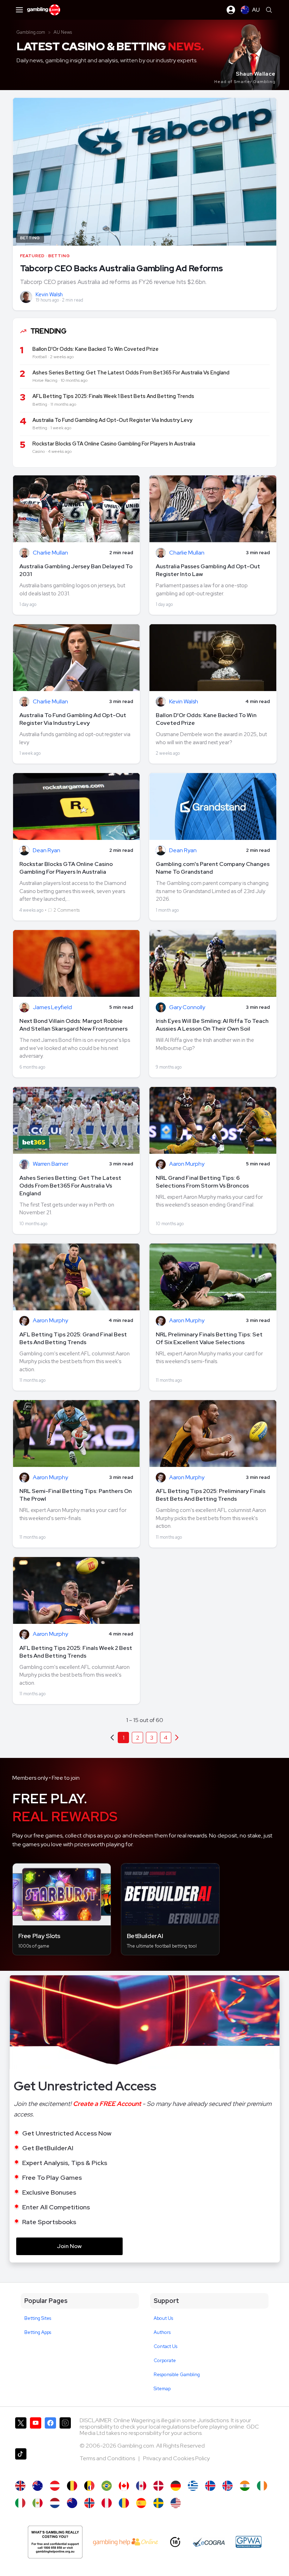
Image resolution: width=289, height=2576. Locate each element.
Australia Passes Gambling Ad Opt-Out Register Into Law (208, 570)
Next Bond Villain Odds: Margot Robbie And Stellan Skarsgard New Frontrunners (73, 1025)
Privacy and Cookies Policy (176, 2458)
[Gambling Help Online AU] (55, 2542)
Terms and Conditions (108, 2458)
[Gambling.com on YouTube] (36, 2430)
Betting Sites (38, 2318)
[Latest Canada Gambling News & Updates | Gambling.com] (124, 2486)
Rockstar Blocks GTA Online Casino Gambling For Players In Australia (66, 868)
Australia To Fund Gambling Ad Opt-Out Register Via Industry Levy (73, 719)
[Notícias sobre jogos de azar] (107, 2486)
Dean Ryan (47, 851)
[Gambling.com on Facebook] (50, 2430)
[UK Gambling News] (20, 2486)
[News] (20, 2503)
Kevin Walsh (49, 295)
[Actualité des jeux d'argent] (89, 2486)
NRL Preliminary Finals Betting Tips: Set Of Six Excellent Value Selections (209, 1338)
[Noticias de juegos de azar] (38, 2503)
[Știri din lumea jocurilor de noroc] (124, 2503)
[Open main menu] (19, 10)
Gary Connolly (187, 1008)
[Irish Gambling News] (262, 2486)
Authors (162, 2332)
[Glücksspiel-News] (55, 2486)
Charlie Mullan (50, 553)
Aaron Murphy (187, 1164)
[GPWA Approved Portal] (248, 2542)
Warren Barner (51, 1164)
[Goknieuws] (72, 2486)
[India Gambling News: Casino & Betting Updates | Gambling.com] (245, 2486)
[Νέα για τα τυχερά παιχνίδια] (193, 2486)
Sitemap (162, 2389)
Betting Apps (38, 2332)
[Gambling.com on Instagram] (65, 2430)
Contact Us (165, 2346)
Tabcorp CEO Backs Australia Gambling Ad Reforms (122, 268)
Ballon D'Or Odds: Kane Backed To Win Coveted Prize (206, 719)
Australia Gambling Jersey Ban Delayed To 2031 (76, 570)
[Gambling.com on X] (21, 2430)
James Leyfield (52, 1008)
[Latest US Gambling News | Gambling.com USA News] (176, 2503)
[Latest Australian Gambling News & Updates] (38, 2486)
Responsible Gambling (177, 2375)
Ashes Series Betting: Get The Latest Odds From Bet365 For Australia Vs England (70, 1186)
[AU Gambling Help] (126, 2542)
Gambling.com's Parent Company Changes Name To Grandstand (213, 868)
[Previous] (177, 1738)
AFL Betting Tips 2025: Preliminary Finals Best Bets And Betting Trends (211, 1495)
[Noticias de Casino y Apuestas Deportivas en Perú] (107, 2503)
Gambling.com (31, 32)
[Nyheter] (158, 2503)
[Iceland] (210, 2486)
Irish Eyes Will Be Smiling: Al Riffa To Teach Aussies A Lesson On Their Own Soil (212, 1025)
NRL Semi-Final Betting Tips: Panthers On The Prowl (76, 1495)
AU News (63, 32)
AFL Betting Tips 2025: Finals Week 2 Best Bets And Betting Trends (76, 1652)
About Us (163, 2318)
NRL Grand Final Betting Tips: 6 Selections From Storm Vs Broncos (202, 1182)
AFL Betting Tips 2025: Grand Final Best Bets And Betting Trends (73, 1338)
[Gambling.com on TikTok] (21, 2461)
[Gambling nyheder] (158, 2486)
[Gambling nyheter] (89, 2503)
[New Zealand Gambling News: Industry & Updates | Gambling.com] (72, 2503)
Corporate (165, 2360)
